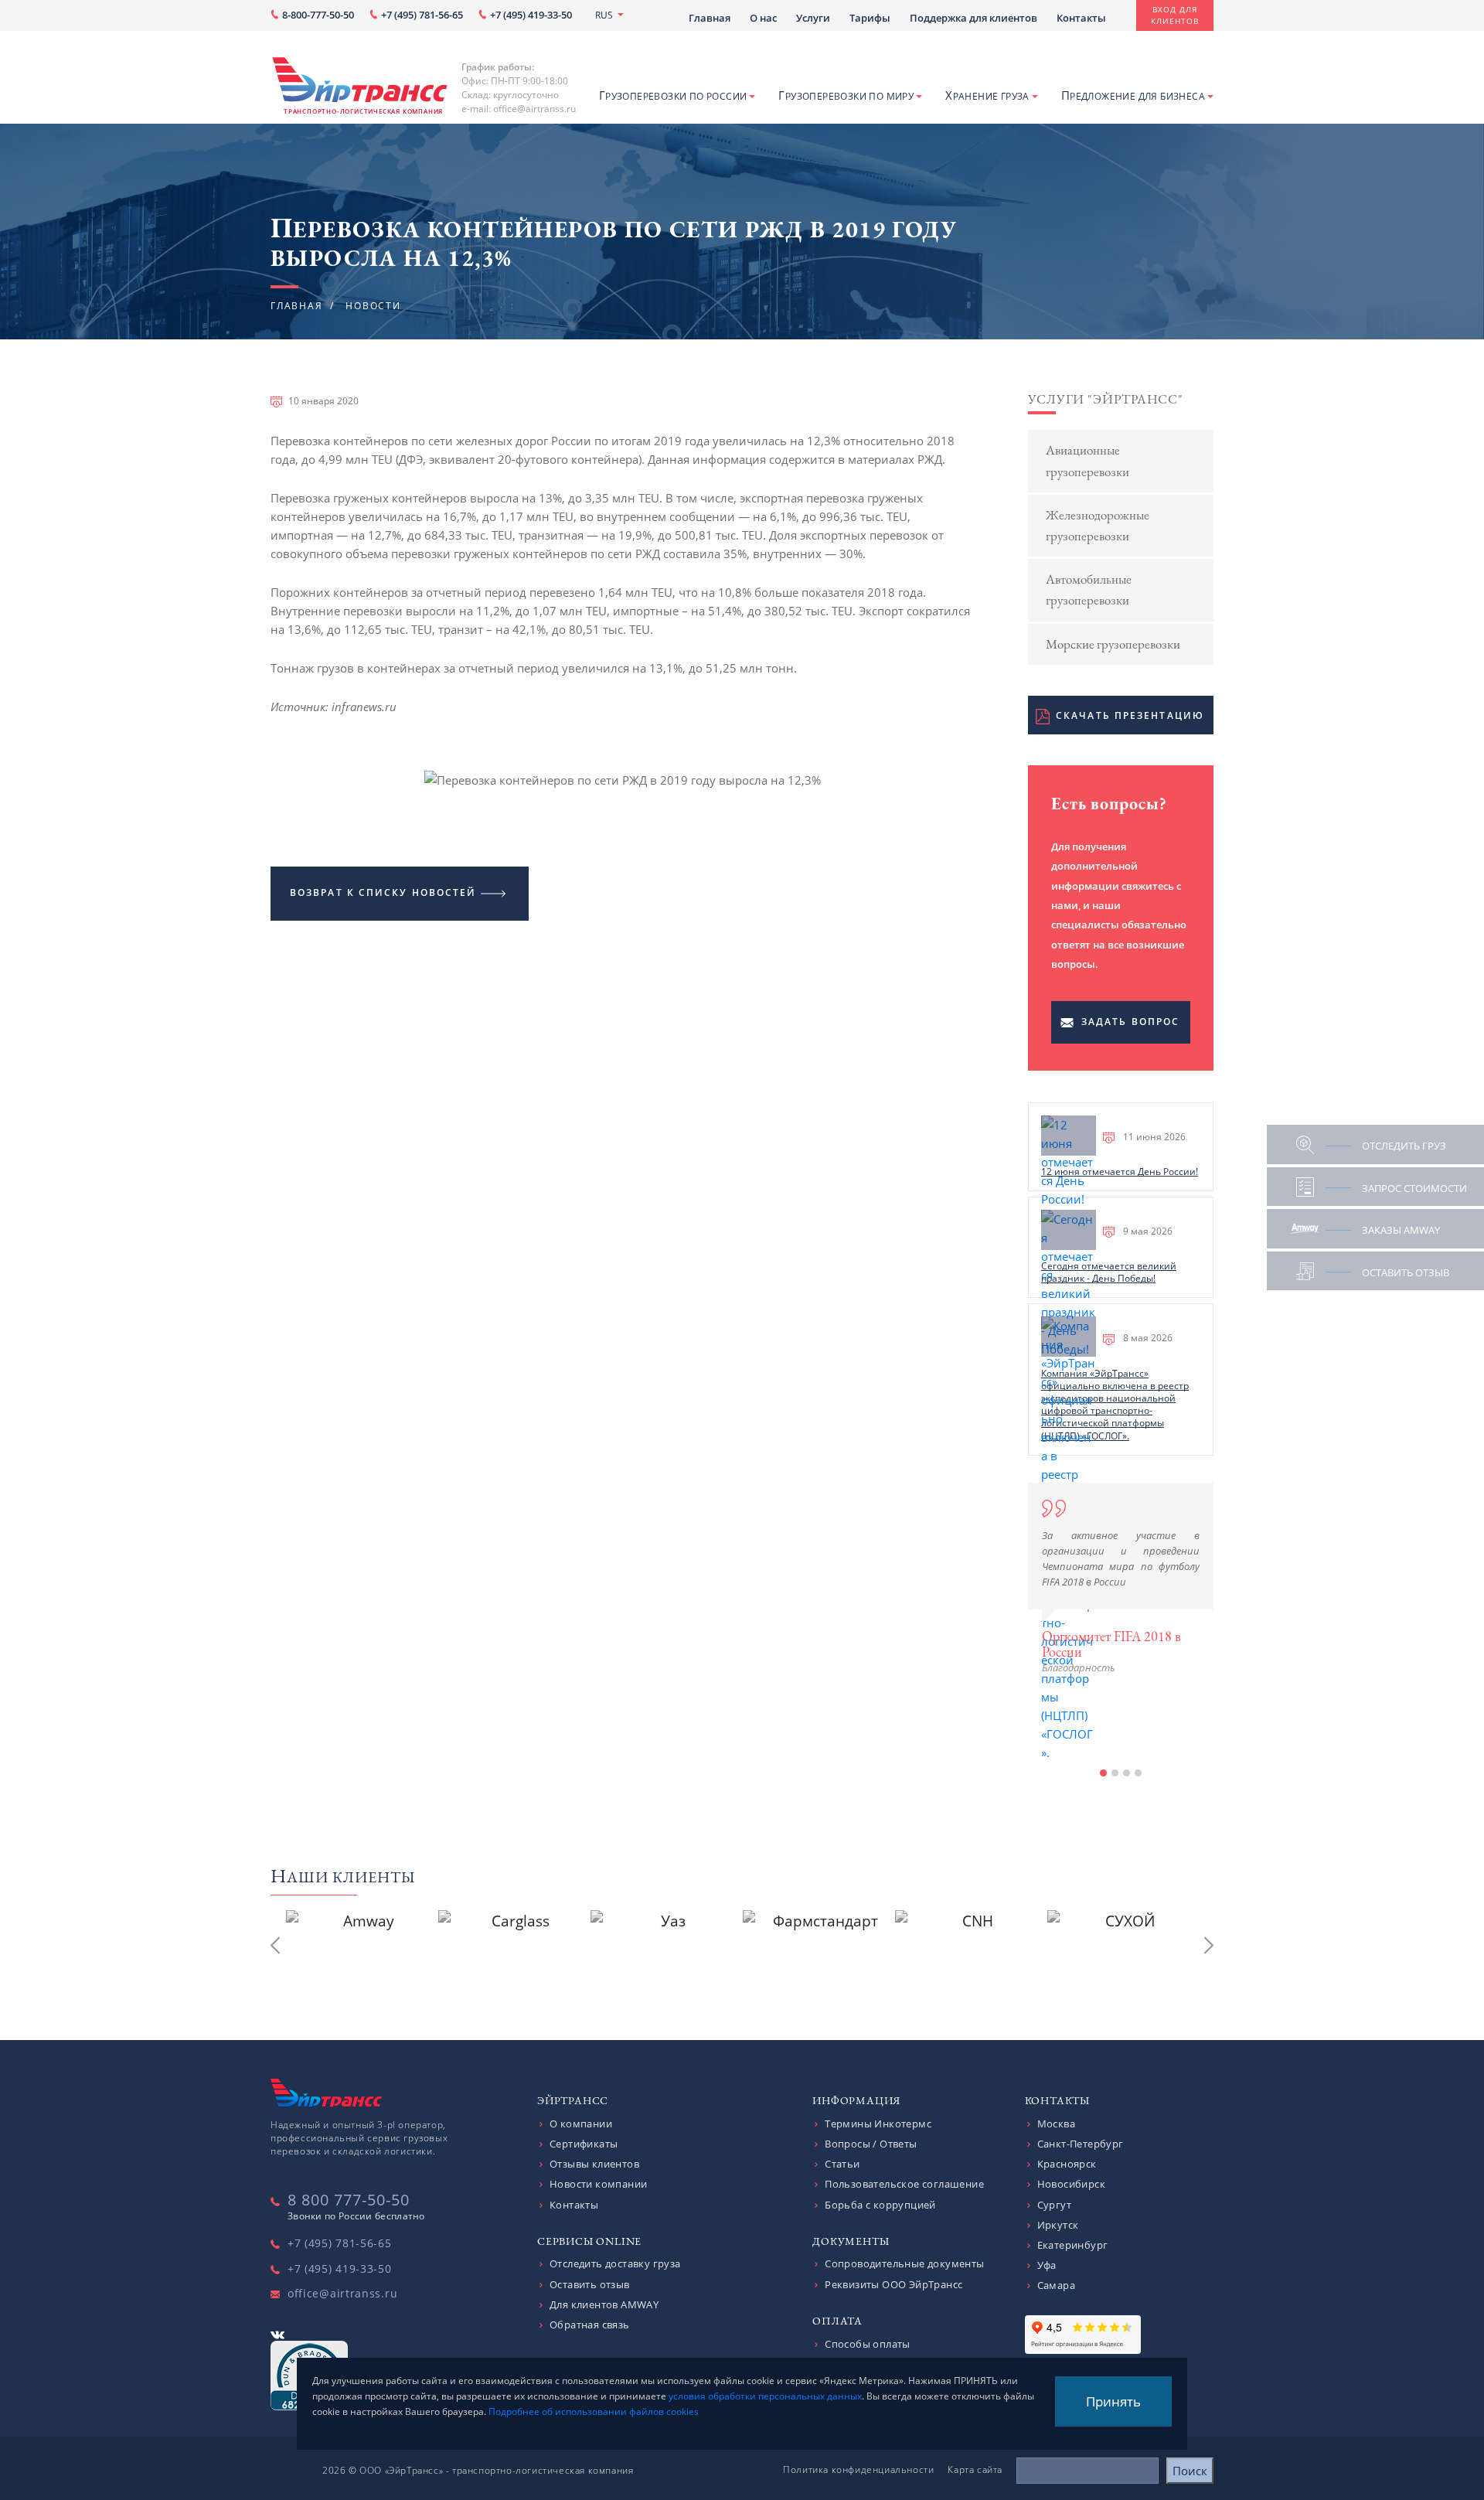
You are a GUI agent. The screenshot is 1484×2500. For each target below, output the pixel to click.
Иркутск (1058, 2225)
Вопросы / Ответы (871, 2144)
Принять (1113, 2401)
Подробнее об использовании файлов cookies (594, 2411)
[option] (1121, 1579)
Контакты (1081, 18)
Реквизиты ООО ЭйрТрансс (893, 2284)
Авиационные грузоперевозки (1087, 460)
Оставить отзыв (590, 2284)
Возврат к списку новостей (383, 892)
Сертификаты (584, 2144)
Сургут (1054, 2205)
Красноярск (1067, 2164)
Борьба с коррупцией (880, 2205)
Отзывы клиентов (594, 2164)
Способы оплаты (868, 2344)
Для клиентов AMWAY (604, 2304)
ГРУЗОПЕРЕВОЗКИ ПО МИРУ (846, 95)
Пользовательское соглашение (904, 2184)
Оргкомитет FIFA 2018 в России (1111, 1644)
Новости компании (598, 2184)
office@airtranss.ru (342, 2293)
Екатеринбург (1073, 2245)
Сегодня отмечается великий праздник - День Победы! (1109, 1272)
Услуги (813, 18)
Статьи (842, 2164)
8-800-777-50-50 (318, 15)
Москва (1056, 2124)
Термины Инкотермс (878, 2124)
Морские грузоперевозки (1113, 644)
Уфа (1047, 2265)
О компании (581, 2124)
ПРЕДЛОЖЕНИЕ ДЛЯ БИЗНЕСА (1133, 95)
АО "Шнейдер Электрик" (1114, 1730)
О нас (763, 18)
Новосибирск (1071, 2184)
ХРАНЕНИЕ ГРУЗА (987, 95)
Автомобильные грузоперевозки (1089, 589)
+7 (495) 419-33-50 (531, 15)
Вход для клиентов (1175, 15)
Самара (1056, 2285)
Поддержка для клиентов (973, 18)
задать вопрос (1130, 1022)
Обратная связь (590, 2325)
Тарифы (870, 18)
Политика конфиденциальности (858, 2469)
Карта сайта (975, 2469)
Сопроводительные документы (904, 2263)
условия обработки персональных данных (765, 2396)
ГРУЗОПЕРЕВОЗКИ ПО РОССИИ (673, 95)
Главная (710, 18)
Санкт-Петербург (1081, 2144)
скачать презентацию (1130, 715)
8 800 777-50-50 (349, 2200)
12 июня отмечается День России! (1120, 1172)
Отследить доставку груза (615, 2263)
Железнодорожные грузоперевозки (1098, 525)
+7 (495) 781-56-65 (422, 15)
